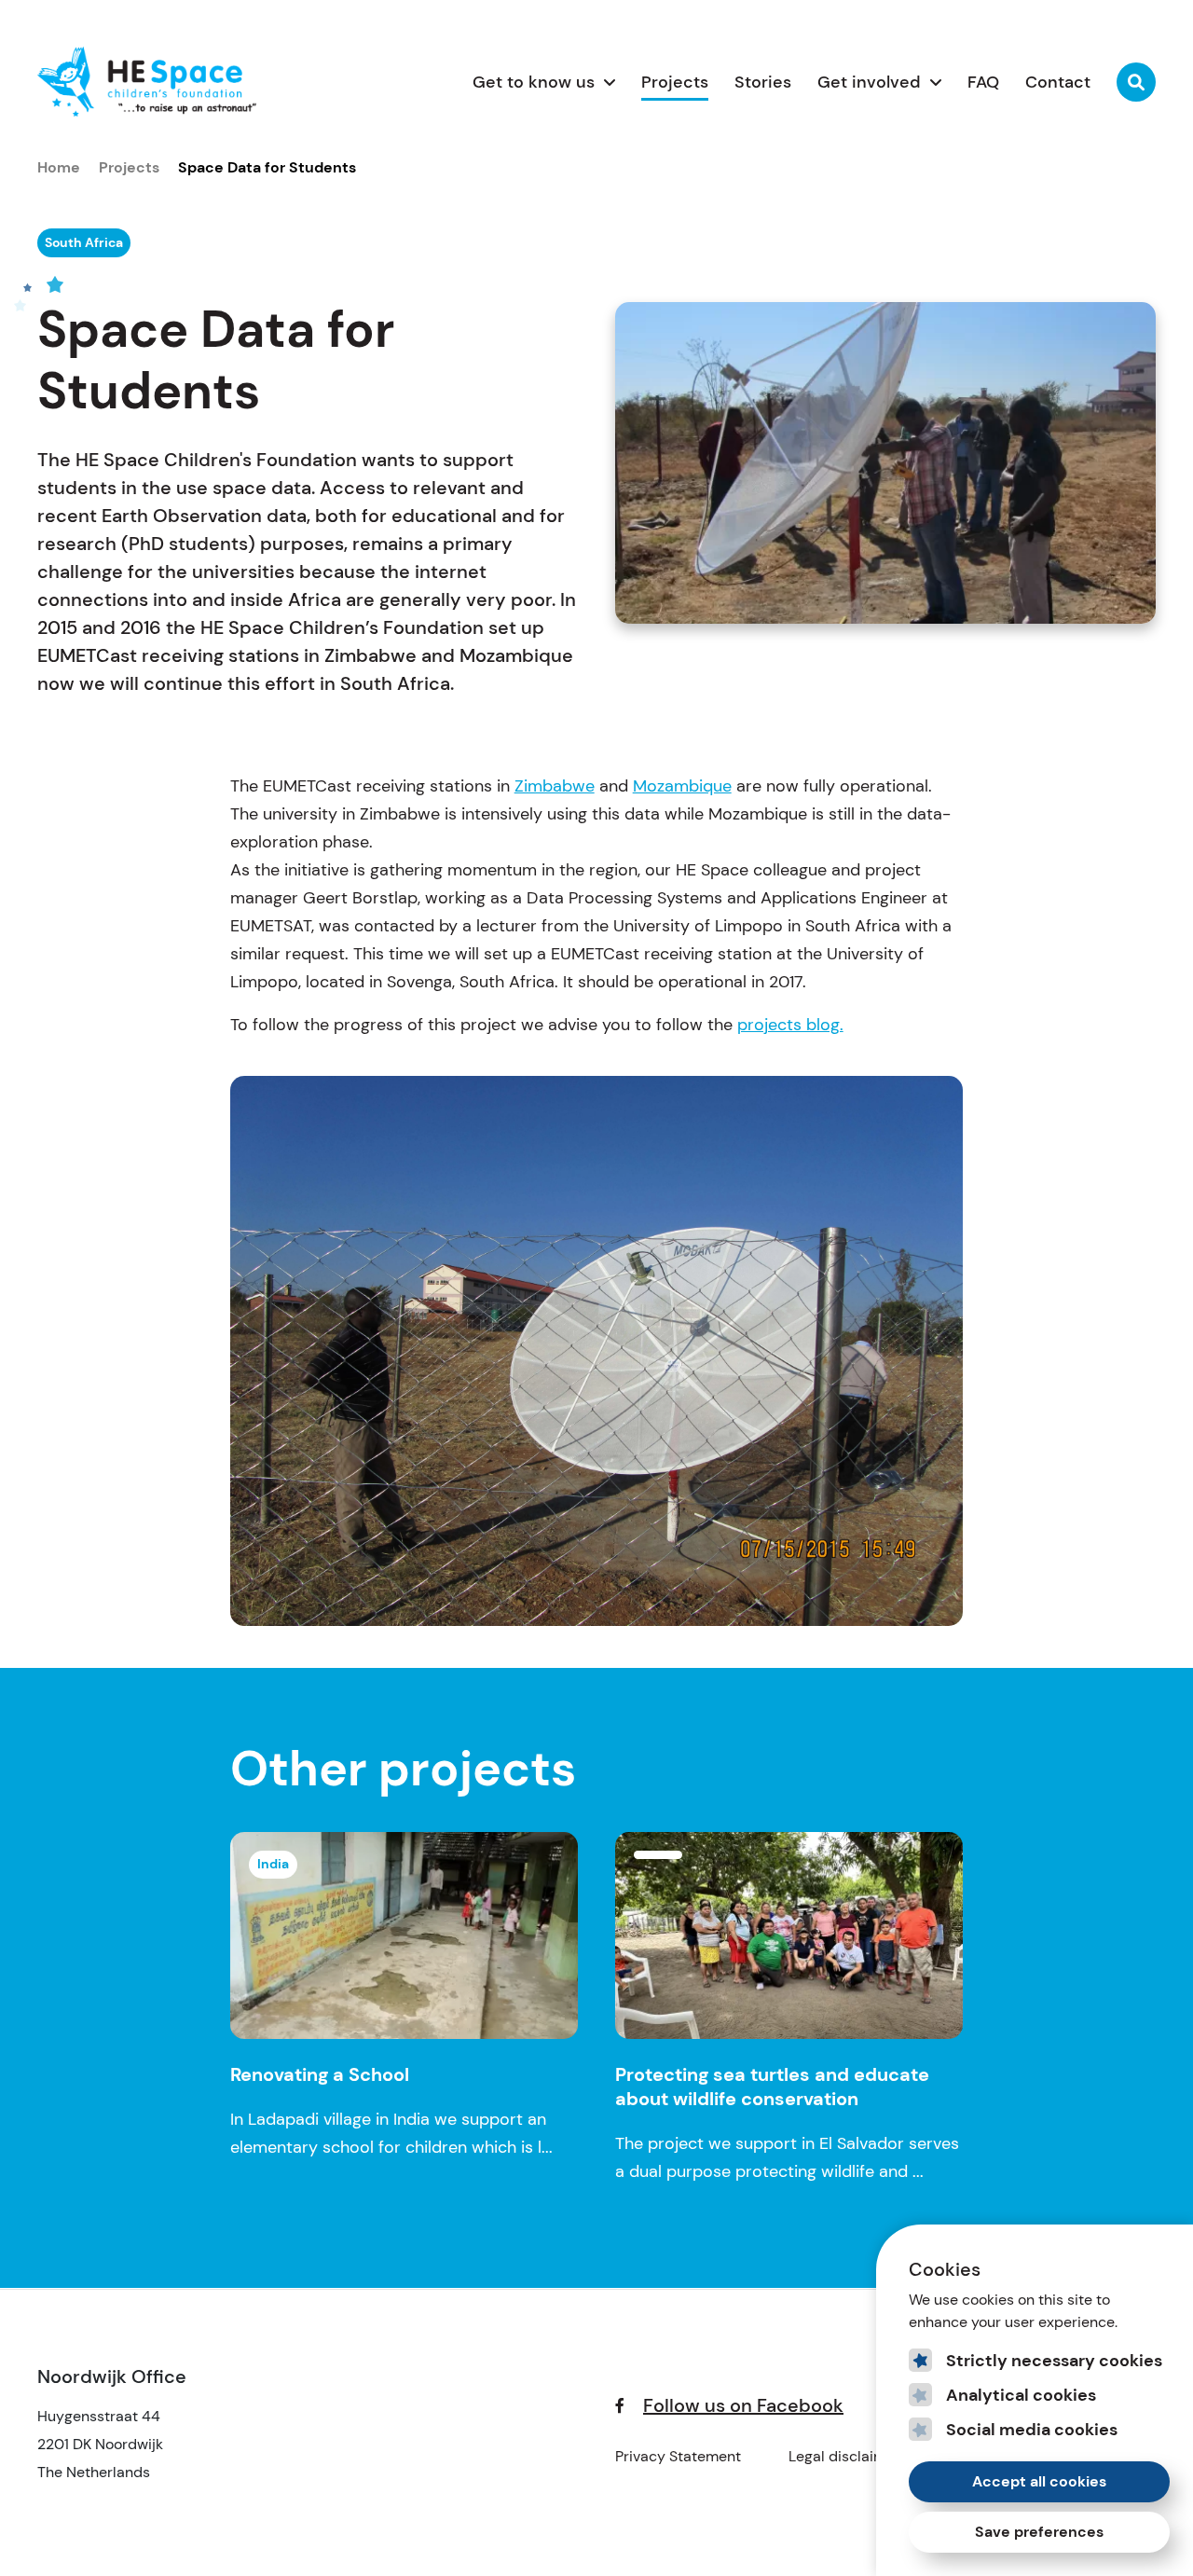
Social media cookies (1032, 2430)
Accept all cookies (1039, 2481)
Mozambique (682, 786)
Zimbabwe (555, 786)
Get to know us (534, 82)
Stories (763, 82)
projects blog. (790, 1025)
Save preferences (1039, 2532)
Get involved (869, 82)
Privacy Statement (678, 2456)
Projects (675, 82)
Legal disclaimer (844, 2456)
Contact (1058, 82)
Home (59, 167)
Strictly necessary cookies (1054, 2361)
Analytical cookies (1021, 2395)
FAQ (983, 82)
